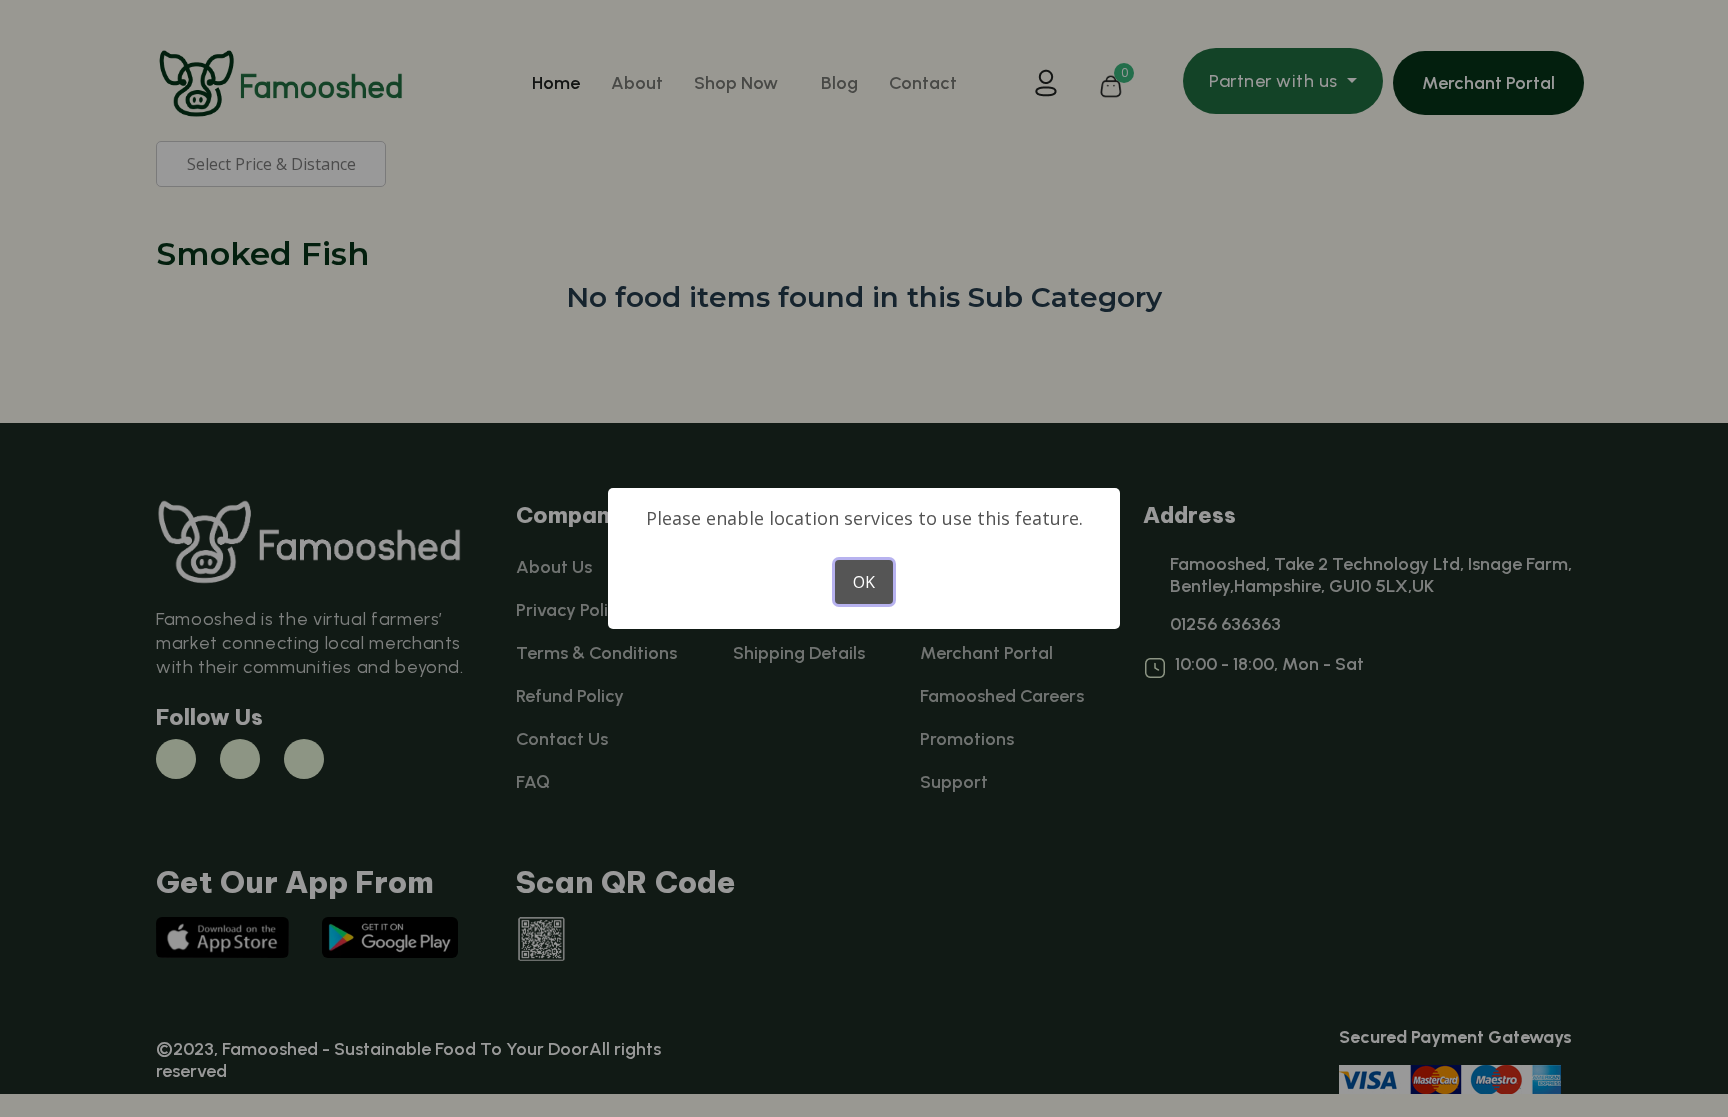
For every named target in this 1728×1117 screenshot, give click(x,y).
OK (864, 582)
